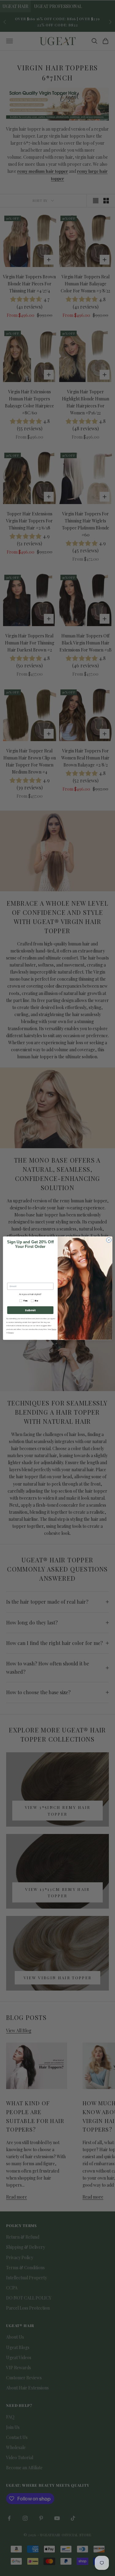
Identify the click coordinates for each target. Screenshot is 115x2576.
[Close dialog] (109, 1240)
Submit (30, 1310)
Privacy (11, 1332)
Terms (54, 1329)
